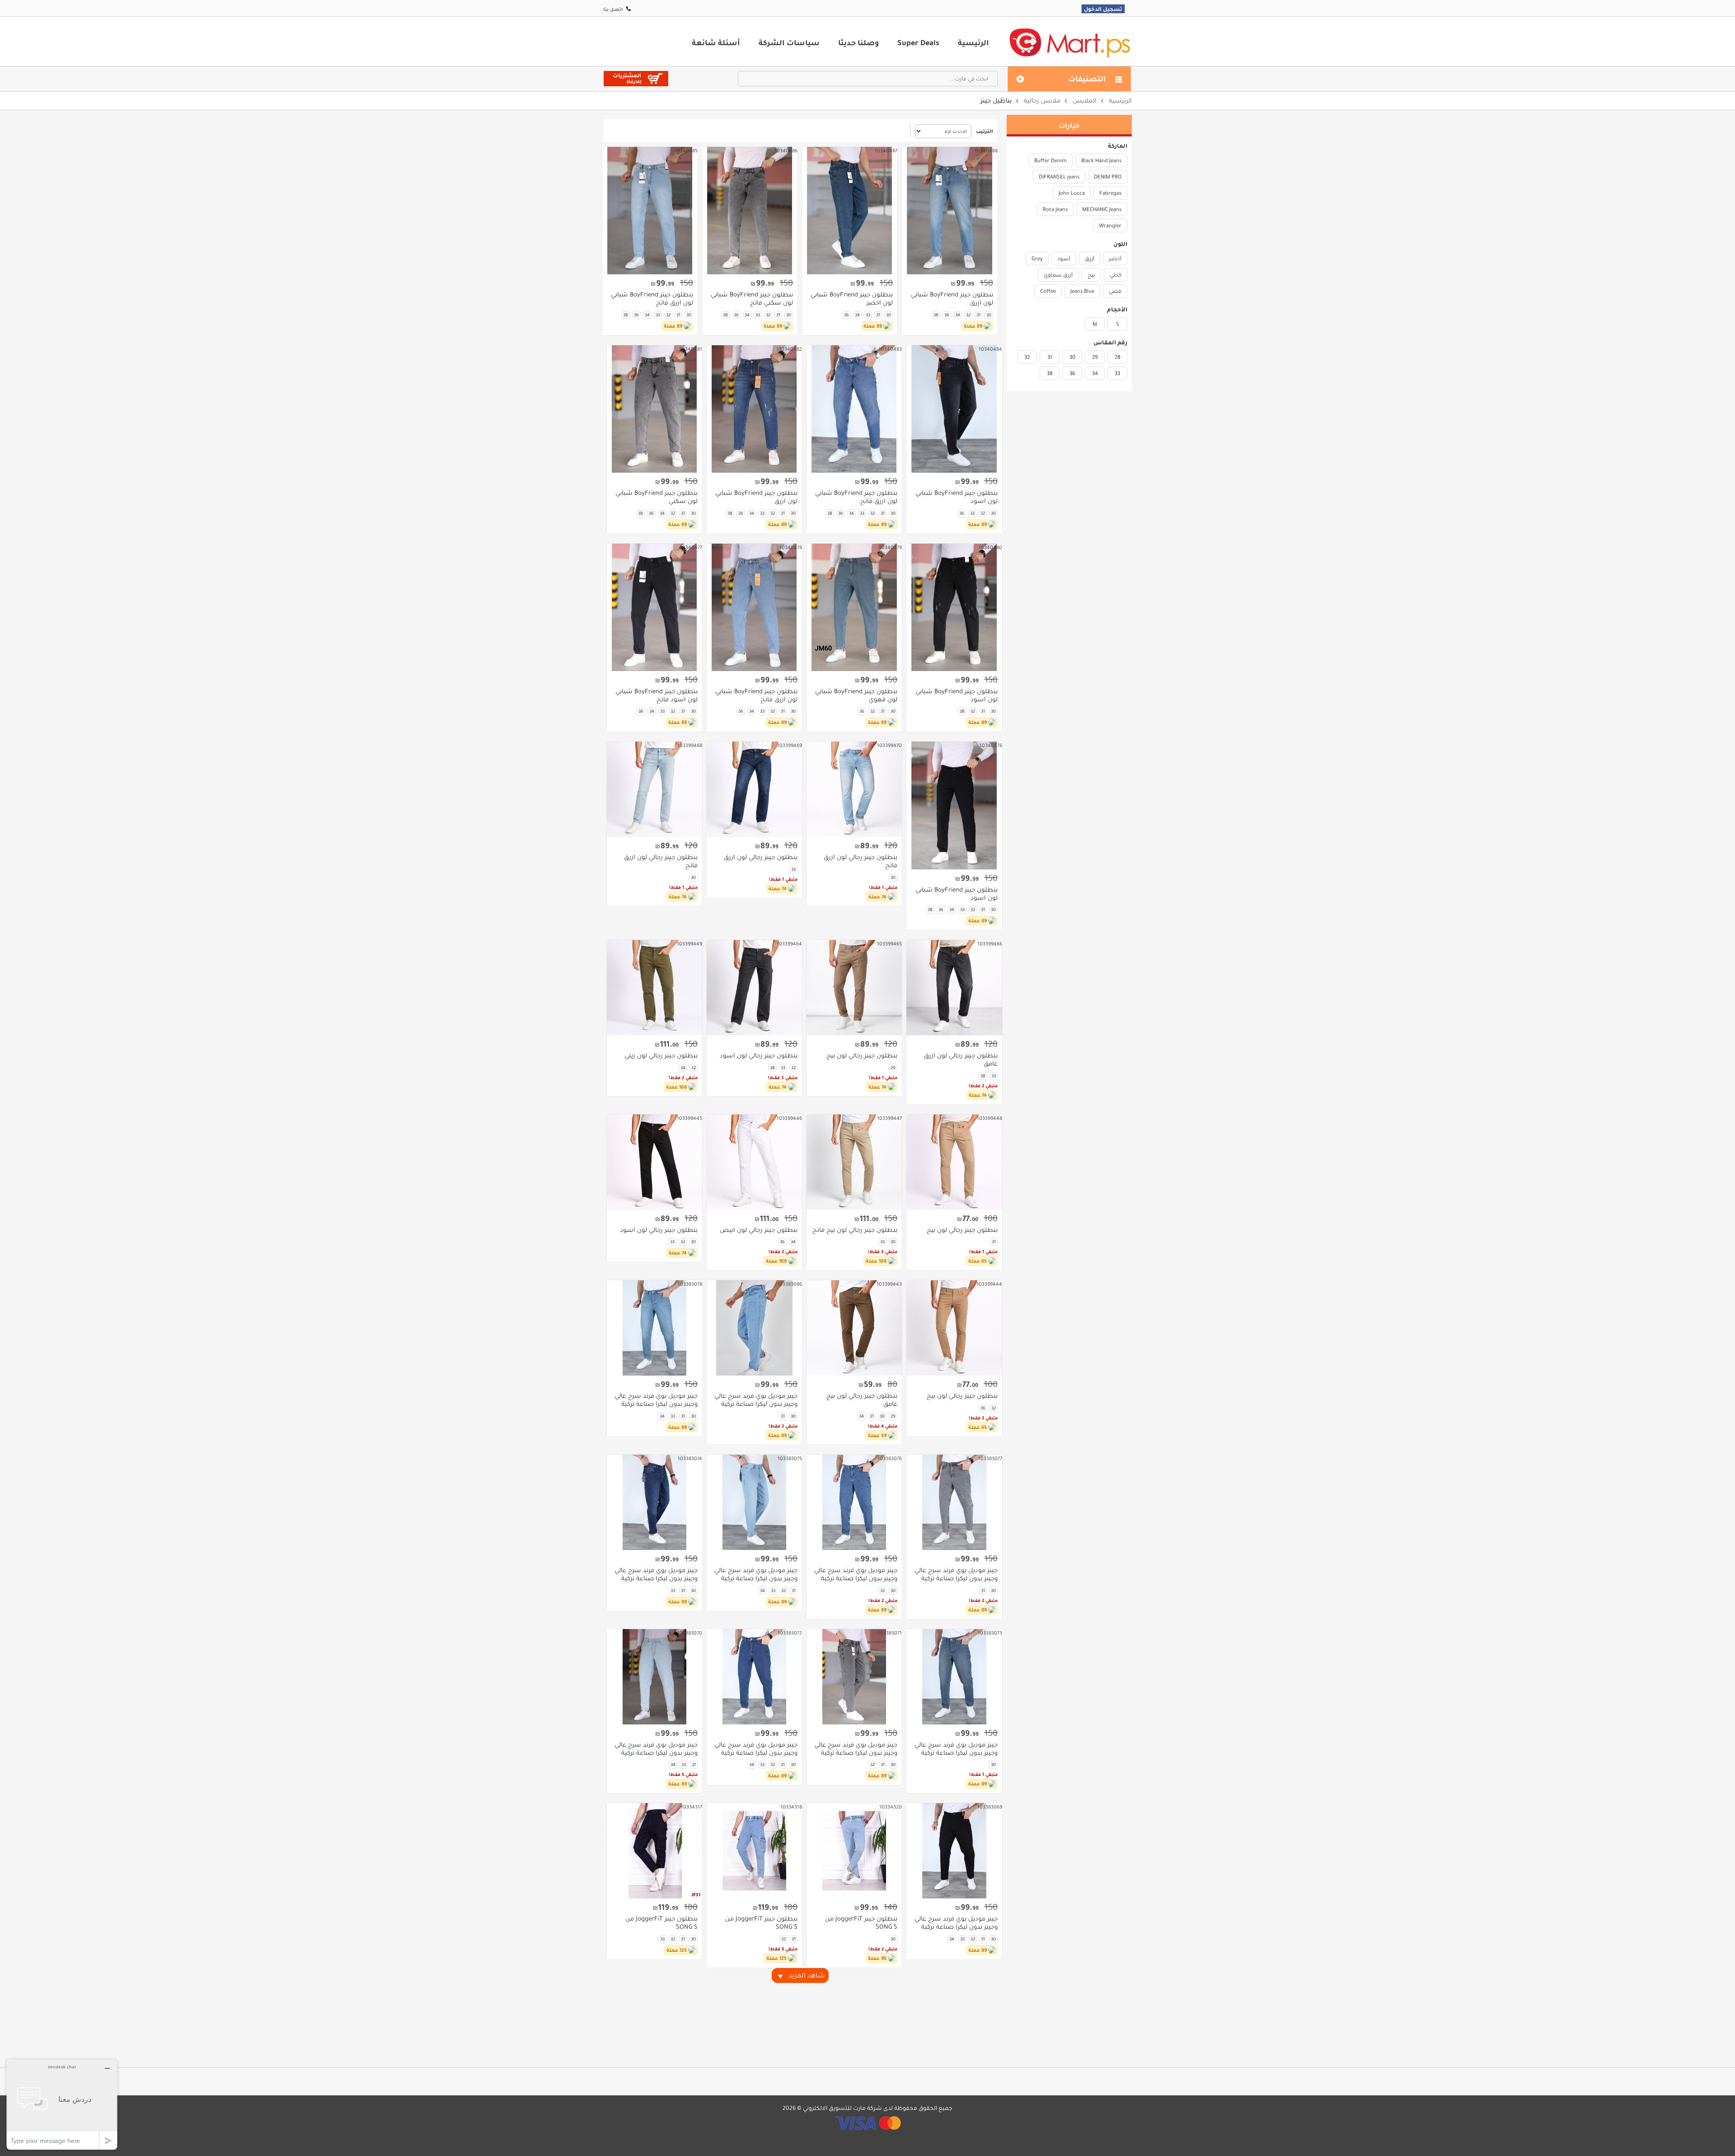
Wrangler (1110, 225)
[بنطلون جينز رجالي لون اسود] (754, 988)
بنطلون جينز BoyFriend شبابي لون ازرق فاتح (652, 299)
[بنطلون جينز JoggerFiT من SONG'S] (854, 1851)
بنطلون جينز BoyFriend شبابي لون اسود (956, 497)
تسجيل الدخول (1103, 9)
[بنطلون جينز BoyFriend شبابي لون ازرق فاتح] (650, 211)
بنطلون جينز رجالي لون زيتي (661, 1056)
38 (1050, 373)
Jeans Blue (1082, 291)
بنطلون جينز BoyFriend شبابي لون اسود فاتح (656, 695)
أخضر (1115, 258)
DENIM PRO (1108, 177)
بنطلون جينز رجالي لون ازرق (761, 857)
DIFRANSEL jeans (1059, 177)
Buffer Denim (1050, 160)
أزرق (1090, 258)
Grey (1037, 258)
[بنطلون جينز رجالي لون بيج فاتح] (854, 1162)
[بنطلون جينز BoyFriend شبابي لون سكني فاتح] (750, 211)
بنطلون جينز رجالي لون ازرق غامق (961, 1060)
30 (1072, 357)
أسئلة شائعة (716, 42)
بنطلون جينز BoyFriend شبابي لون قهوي (856, 695)
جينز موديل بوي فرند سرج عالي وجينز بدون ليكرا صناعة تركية (756, 1400)
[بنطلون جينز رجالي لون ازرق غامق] (954, 988)
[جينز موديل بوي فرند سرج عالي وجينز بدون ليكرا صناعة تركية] (754, 1328)
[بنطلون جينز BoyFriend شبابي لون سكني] (654, 409)
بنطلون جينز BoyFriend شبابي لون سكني (656, 497)
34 (1095, 373)
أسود (1064, 258)
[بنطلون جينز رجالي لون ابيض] (754, 1162)
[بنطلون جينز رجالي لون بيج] (854, 988)
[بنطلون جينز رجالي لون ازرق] (754, 789)
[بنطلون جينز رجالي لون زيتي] (654, 988)
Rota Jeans (1055, 209)
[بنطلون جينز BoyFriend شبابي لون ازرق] (950, 211)
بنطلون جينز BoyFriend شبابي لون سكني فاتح (752, 299)
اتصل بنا (613, 9)
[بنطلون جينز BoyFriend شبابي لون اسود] (954, 409)
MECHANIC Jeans (1102, 209)
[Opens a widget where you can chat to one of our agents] (62, 2104)
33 (1117, 373)
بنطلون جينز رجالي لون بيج (862, 1056)
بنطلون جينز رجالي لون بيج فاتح (855, 1230)
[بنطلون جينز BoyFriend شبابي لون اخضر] (850, 211)
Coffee (1048, 291)
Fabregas (1110, 193)
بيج (1091, 275)
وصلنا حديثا (858, 42)
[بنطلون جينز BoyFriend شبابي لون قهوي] (854, 607)
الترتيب (985, 131)
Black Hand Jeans (1101, 160)
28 (1118, 357)
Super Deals (918, 42)
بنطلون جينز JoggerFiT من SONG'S (861, 1923)
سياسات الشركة (789, 42)
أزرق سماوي (1058, 275)
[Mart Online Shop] (1069, 42)
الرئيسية (973, 42)
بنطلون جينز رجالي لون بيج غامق (862, 1400)
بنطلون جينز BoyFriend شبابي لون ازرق (952, 299)
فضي (1115, 291)
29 (1095, 357)
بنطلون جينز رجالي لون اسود (759, 1056)
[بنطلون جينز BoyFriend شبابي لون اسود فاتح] (654, 607)
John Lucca (1072, 193)
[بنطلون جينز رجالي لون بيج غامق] (854, 1328)
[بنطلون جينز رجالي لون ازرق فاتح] (854, 789)
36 (1072, 373)
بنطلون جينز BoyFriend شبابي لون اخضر (852, 299)
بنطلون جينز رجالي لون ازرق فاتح (860, 861)
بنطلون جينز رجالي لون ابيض (759, 1230)
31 (1050, 357)
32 (1027, 357)
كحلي (1116, 275)
